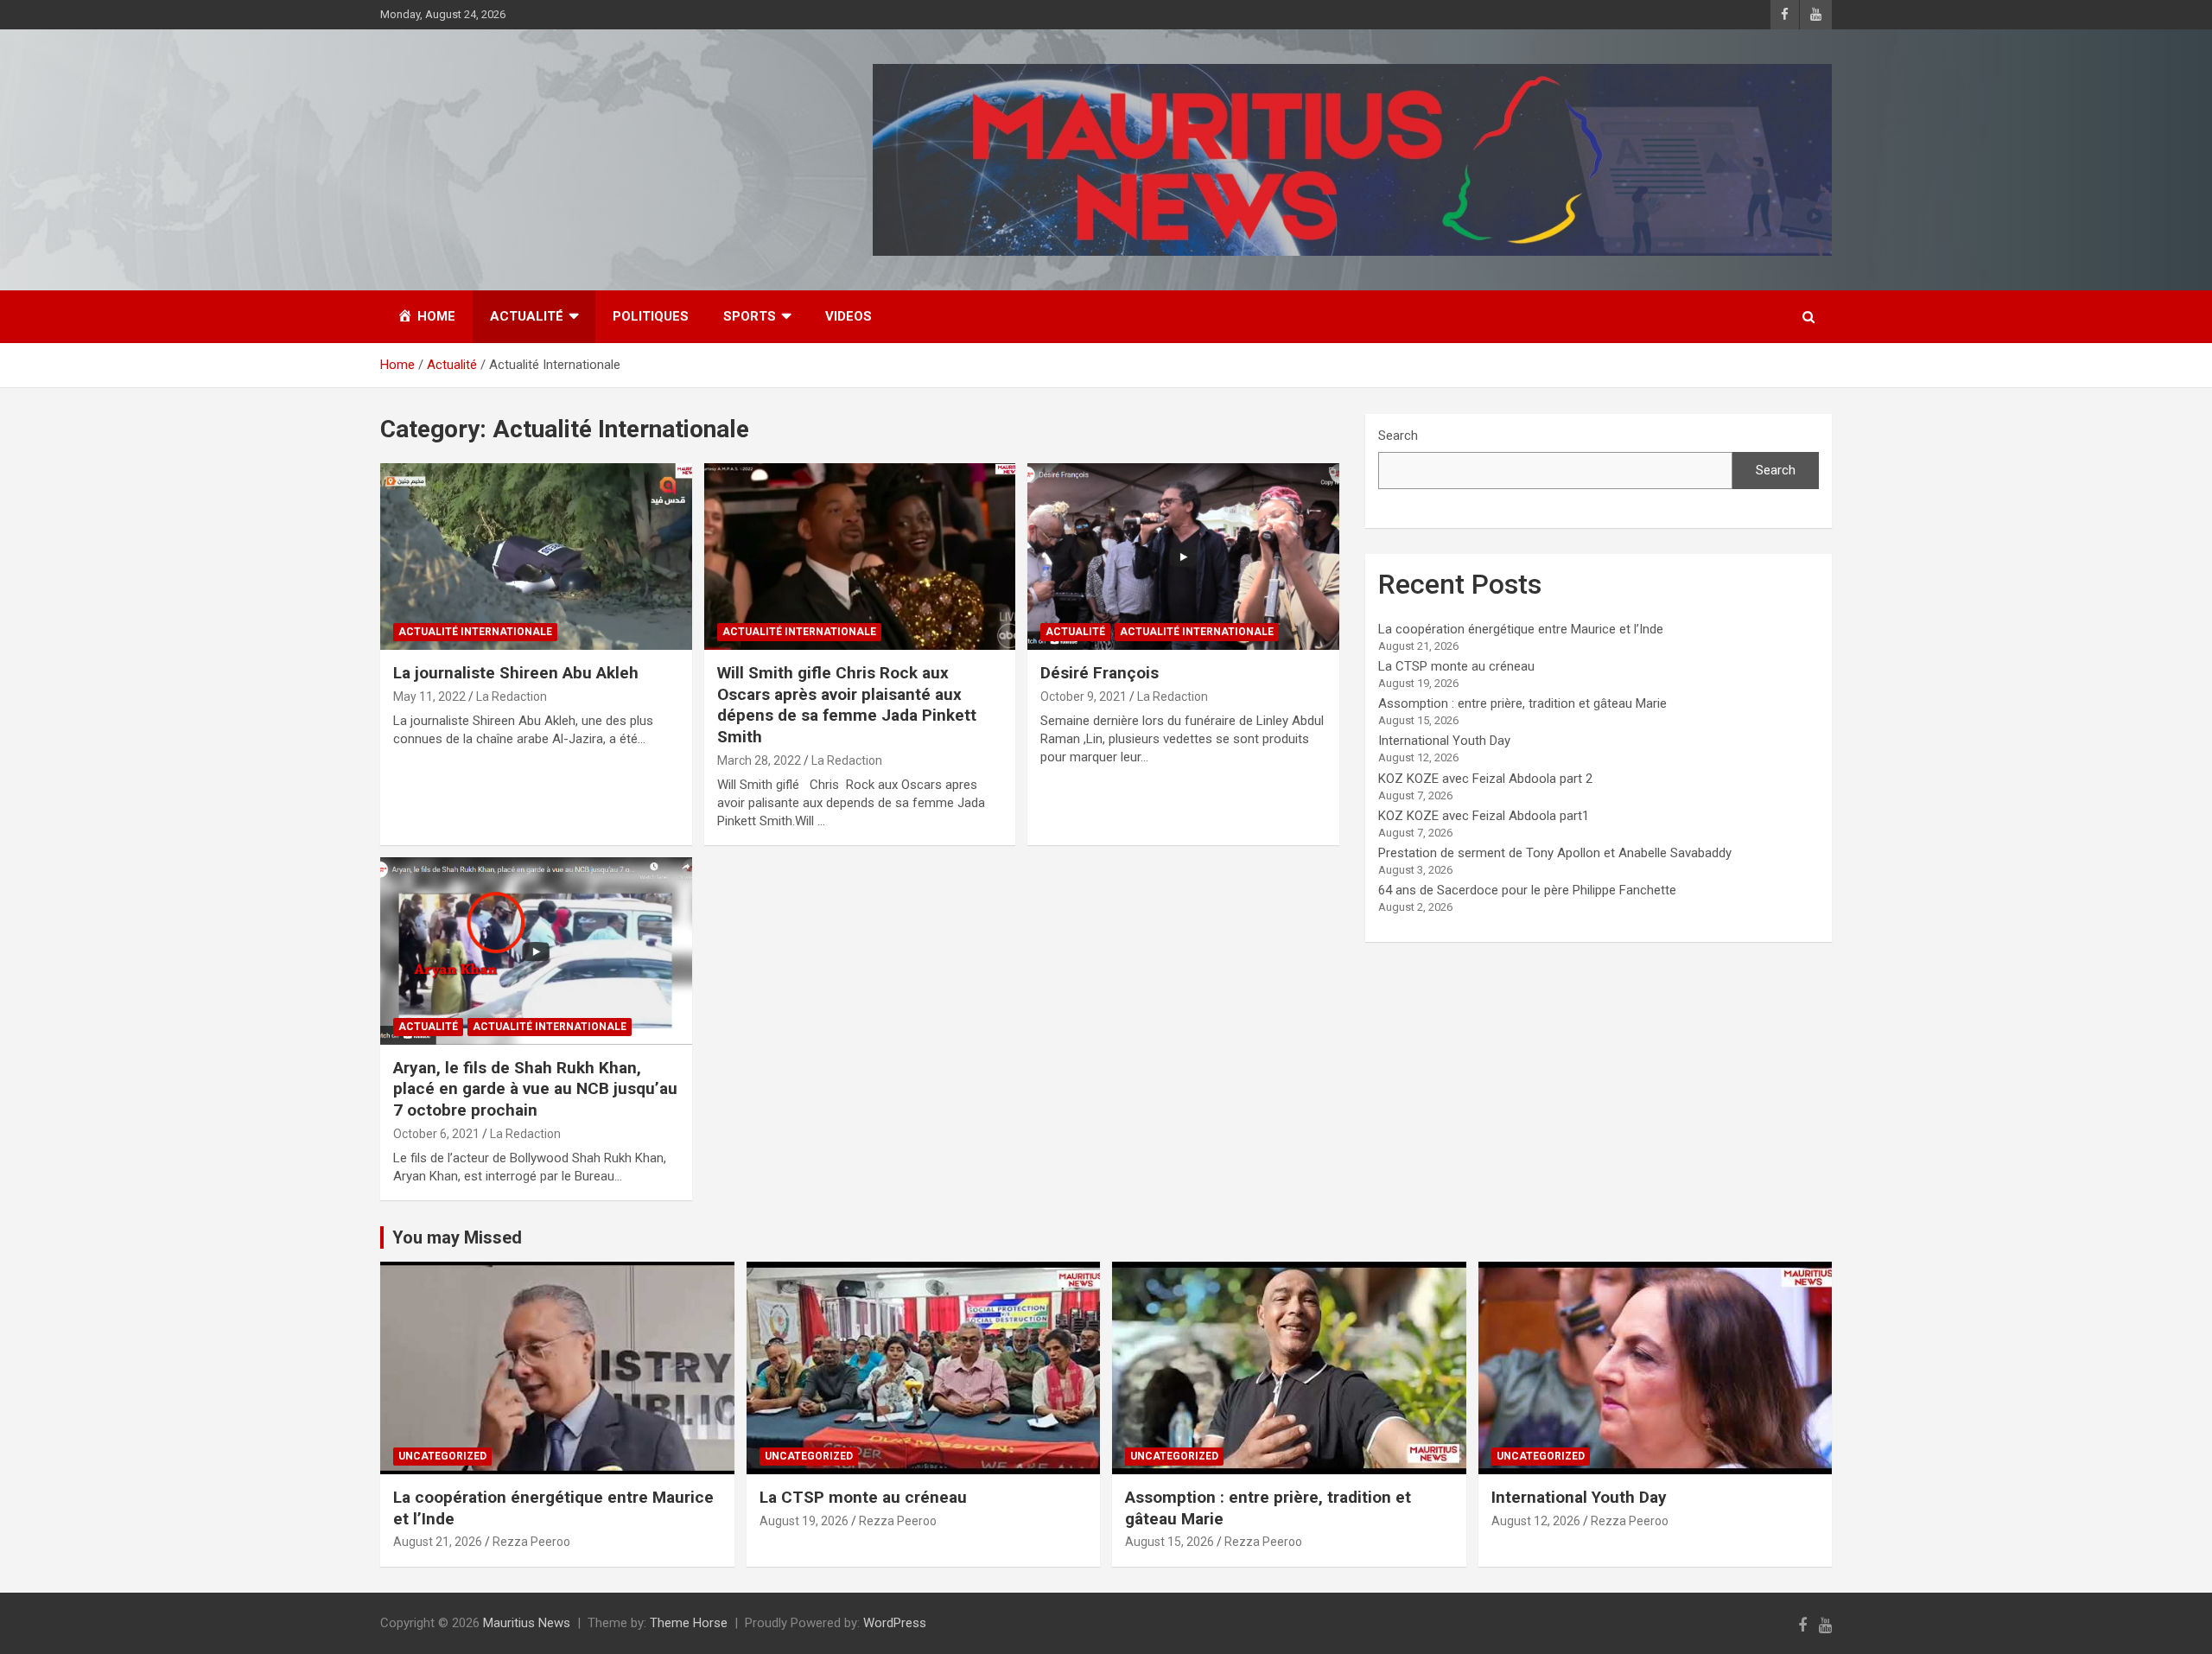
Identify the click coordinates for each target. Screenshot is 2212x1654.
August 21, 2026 (438, 1542)
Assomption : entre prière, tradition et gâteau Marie (1522, 703)
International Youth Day (1444, 741)
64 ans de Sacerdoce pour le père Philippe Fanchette (1527, 890)
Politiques (651, 316)
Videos (849, 316)
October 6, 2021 (436, 1134)
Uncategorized (442, 1456)
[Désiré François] (1183, 557)
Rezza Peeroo (531, 1542)
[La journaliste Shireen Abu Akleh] (536, 557)
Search (1398, 436)
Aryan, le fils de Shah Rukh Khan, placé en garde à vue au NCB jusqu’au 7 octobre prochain (535, 1089)
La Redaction (512, 697)
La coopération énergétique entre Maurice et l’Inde (1521, 629)
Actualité (527, 316)
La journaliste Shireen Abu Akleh (516, 673)
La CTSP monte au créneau (1456, 666)
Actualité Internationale (475, 632)
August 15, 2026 (1170, 1542)
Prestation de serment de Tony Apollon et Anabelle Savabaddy (1555, 853)
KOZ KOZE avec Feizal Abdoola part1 (1484, 816)
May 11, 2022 (429, 697)
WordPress (895, 1623)
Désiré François (1100, 673)
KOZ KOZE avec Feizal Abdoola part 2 (1485, 779)
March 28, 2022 (759, 760)
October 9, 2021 (1084, 697)
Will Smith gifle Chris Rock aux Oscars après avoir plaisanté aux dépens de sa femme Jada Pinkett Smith (847, 705)
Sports (750, 316)
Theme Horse (689, 1623)
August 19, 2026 (804, 1521)
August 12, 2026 (1536, 1521)
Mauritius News (527, 1623)
